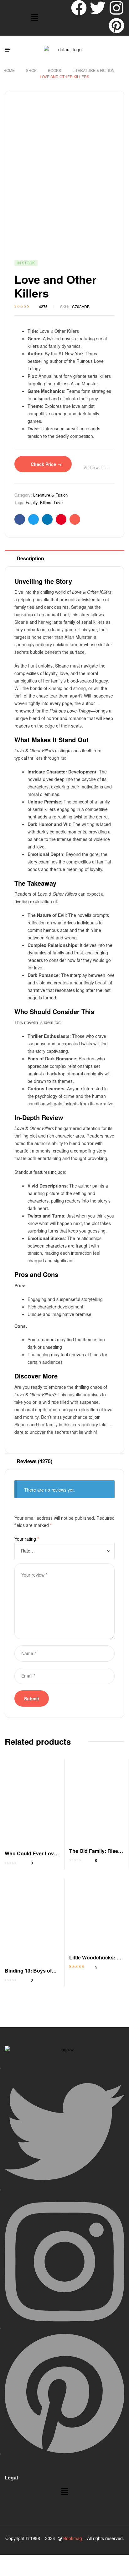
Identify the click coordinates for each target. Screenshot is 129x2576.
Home (9, 70)
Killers (46, 502)
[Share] (51, 2560)
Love (58, 502)
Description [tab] (30, 558)
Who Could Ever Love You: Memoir (31, 1857)
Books (54, 70)
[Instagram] (116, 8)
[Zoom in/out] (10, 2560)
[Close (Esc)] (72, 2560)
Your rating (27, 1539)
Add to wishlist (96, 468)
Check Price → (46, 464)
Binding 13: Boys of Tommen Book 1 (28, 1974)
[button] (34, 18)
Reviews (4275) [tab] (34, 1461)
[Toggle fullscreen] (30, 2560)
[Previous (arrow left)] (10, 2571)
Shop (31, 70)
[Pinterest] (116, 26)
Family (32, 502)
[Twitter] (98, 8)
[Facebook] (79, 8)
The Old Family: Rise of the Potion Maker (97, 1855)
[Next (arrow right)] (30, 2571)
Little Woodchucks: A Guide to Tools (95, 1961)
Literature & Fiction (93, 70)
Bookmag (73, 2538)
